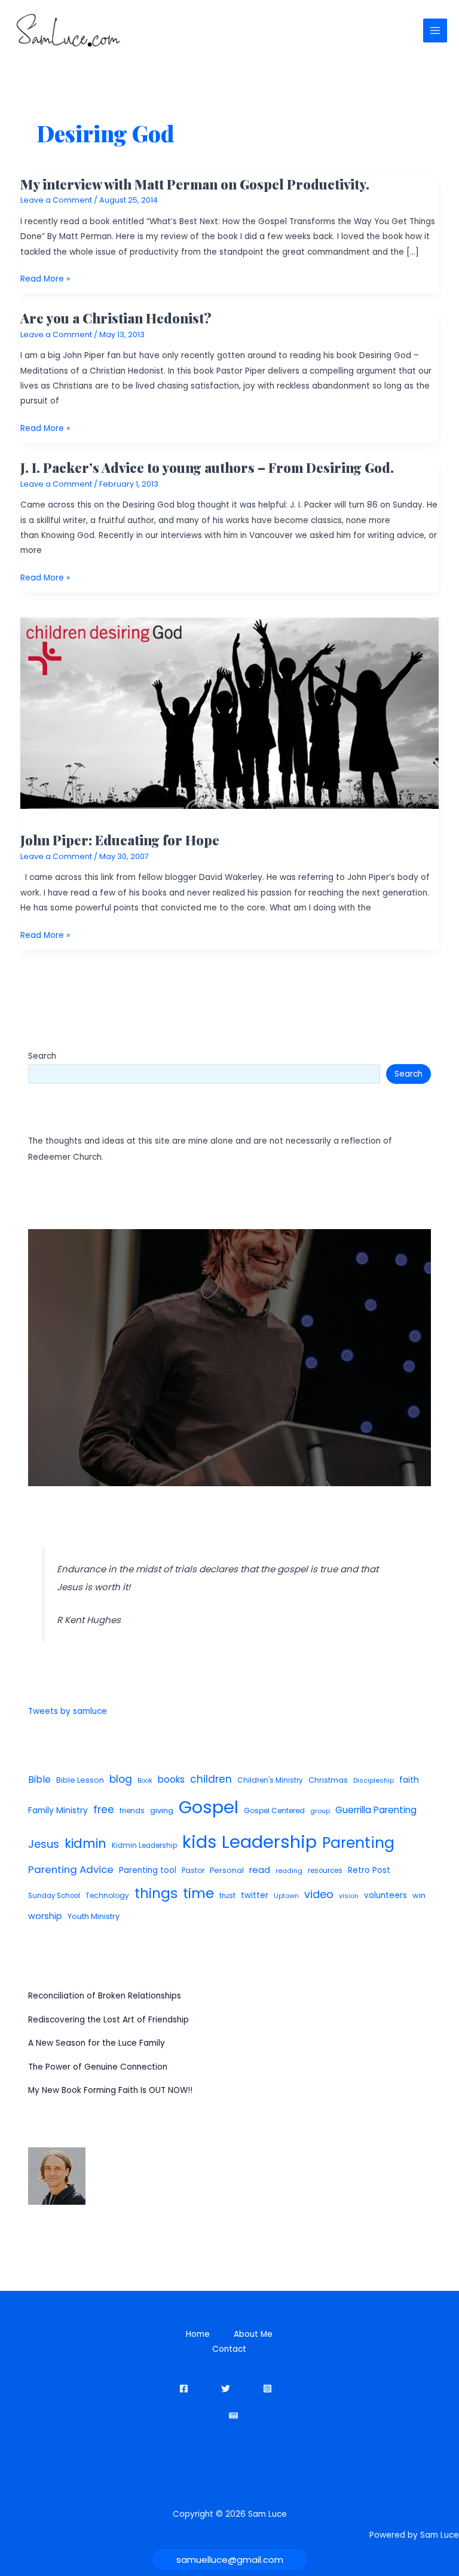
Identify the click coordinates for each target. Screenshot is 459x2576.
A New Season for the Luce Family (97, 2043)
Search (42, 1056)
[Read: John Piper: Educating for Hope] (230, 713)
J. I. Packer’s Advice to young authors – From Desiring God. (207, 467)
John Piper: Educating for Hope (120, 840)
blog (121, 1779)
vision (349, 1896)
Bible (39, 1779)
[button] (230, 2560)
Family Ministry (58, 1810)
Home (198, 2334)
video (319, 1894)
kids (199, 1842)
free (104, 1810)
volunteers (385, 1895)
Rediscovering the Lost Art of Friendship (108, 2020)
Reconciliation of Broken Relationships (105, 1996)
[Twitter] (226, 2389)
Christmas (328, 1780)
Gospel (209, 1807)
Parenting (358, 1843)
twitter (255, 1895)
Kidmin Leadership (144, 1845)
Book (145, 1781)
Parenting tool (148, 1870)
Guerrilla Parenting (376, 1810)
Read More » (45, 279)
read (260, 1870)
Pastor (193, 1870)
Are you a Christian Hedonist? (116, 318)
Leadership (269, 1842)
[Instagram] (267, 2389)
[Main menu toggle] (435, 31)
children (211, 1779)
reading (289, 1871)
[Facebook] (184, 2389)
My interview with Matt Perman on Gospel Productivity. (195, 184)
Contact (229, 2349)
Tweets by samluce (68, 1711)
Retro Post (369, 1870)
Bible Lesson (80, 1780)
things (156, 1893)
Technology (107, 1895)
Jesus (44, 1844)
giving (162, 1810)
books (171, 1779)
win (419, 1895)
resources (325, 1871)
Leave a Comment (56, 200)
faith (409, 1780)
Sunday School (54, 1896)
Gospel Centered (274, 1810)
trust (227, 1895)
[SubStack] (233, 2415)
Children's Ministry (270, 1780)
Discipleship (374, 1780)
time (198, 1893)
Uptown (286, 1896)
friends (132, 1810)
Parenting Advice (71, 1869)
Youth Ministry (94, 1916)
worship (45, 1916)
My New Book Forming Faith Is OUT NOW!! (110, 2090)
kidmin (85, 1843)
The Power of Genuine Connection (98, 2067)
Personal (227, 1870)
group (320, 1811)
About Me (253, 2334)
